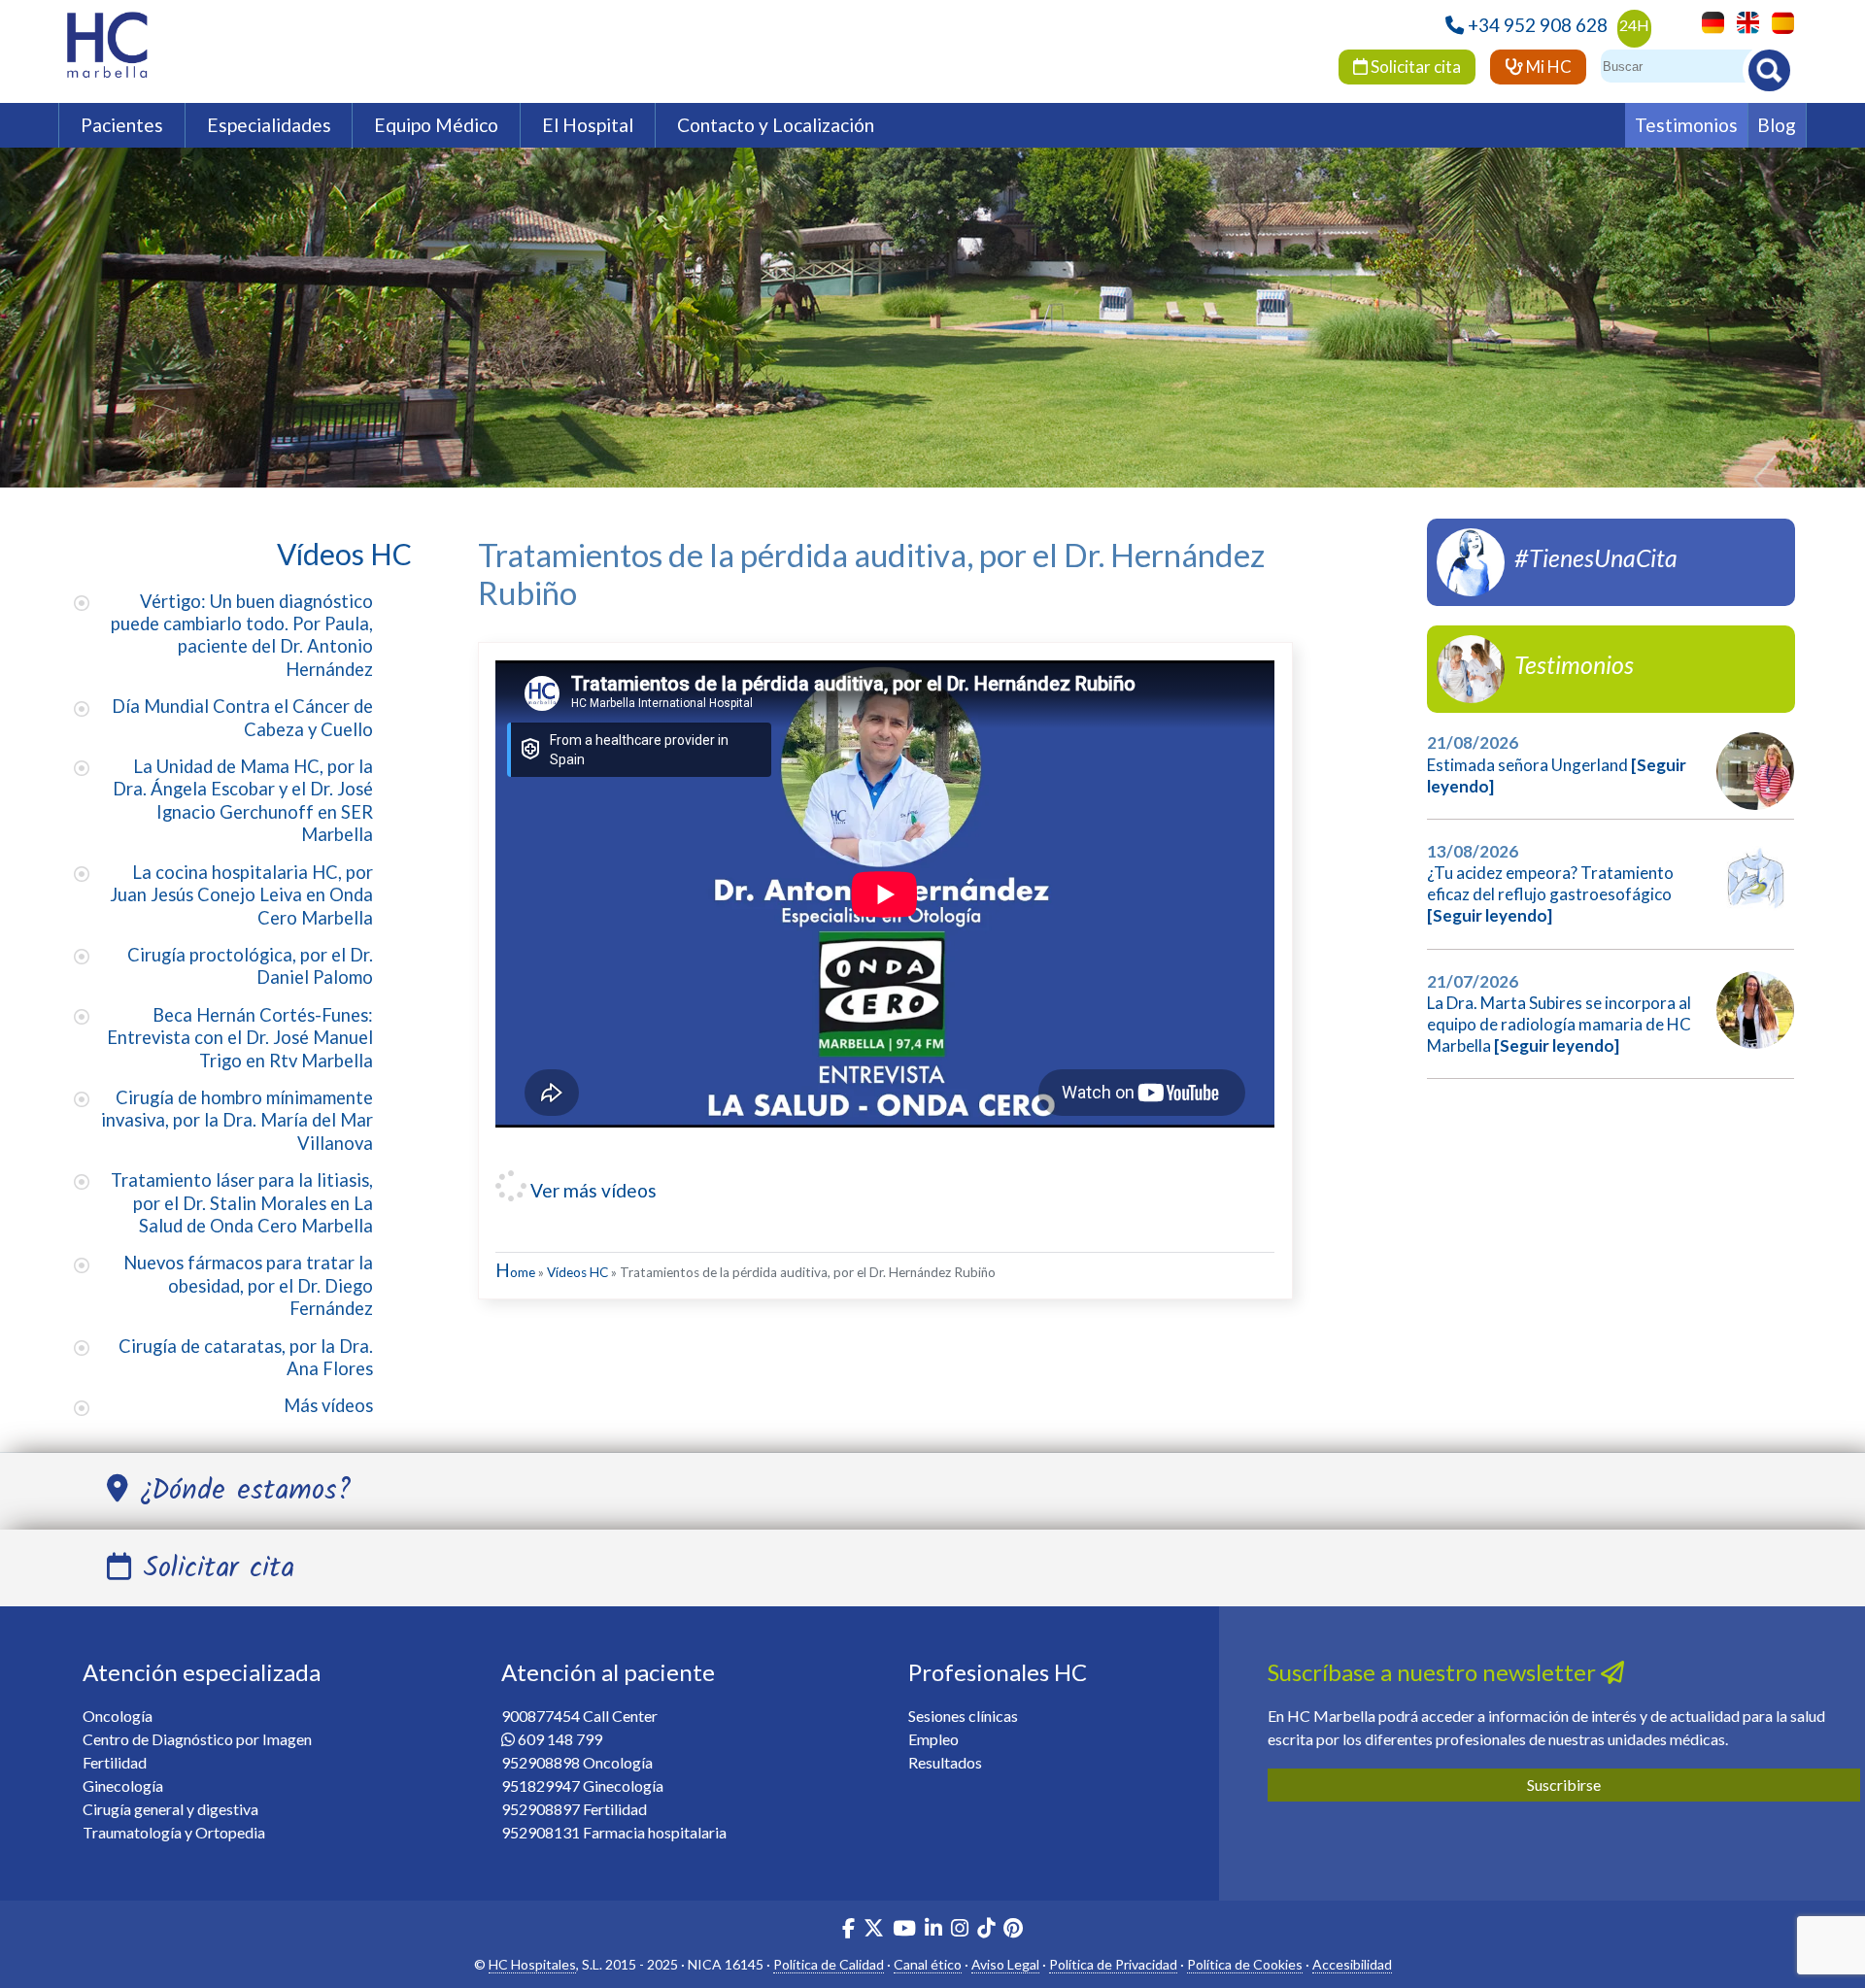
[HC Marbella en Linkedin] (933, 1930)
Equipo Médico (436, 125)
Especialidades (269, 125)
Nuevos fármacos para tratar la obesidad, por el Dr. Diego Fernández (248, 1285)
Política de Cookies (1245, 1964)
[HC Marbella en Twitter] (875, 1930)
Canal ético (928, 1964)
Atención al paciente (608, 1672)
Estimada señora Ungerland (1527, 765)
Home (515, 1272)
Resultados (945, 1762)
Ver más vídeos (592, 1190)
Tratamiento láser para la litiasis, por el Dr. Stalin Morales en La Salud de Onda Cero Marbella (242, 1203)
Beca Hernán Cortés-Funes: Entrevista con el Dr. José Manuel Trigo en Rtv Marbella (240, 1038)
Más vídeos (328, 1405)
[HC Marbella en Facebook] (848, 1930)
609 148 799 (560, 1739)
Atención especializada (202, 1672)
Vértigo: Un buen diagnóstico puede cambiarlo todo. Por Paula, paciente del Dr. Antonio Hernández (242, 635)
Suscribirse (1564, 1785)
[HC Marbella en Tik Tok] (986, 1930)
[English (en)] (1743, 21)
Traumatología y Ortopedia (174, 1832)
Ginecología (123, 1786)
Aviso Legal (1005, 1964)
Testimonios (1686, 125)
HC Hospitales (532, 1964)
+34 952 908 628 (1538, 25)
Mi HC (1547, 67)
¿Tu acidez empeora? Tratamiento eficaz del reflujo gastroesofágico (1550, 883)
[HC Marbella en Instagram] (960, 1930)
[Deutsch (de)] (1708, 21)
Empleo (933, 1739)
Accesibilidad (1352, 1964)
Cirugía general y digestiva (170, 1809)
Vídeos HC (577, 1272)
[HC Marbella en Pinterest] (1013, 1930)
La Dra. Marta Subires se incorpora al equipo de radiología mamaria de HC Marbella (1559, 1024)
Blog (1777, 125)
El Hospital (588, 125)
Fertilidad (115, 1762)
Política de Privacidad (1113, 1964)
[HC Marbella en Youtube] (904, 1930)
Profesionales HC (998, 1672)
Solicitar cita (1414, 67)
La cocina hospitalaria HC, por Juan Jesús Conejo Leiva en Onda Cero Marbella (241, 895)
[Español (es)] (1778, 21)
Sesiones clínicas (963, 1716)
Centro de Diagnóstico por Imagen (197, 1739)
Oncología (118, 1716)
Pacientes (122, 125)
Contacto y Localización (776, 125)
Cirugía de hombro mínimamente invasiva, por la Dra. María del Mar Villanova (237, 1120)
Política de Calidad (829, 1964)
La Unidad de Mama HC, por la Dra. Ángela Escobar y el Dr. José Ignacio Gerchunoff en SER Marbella (243, 800)
